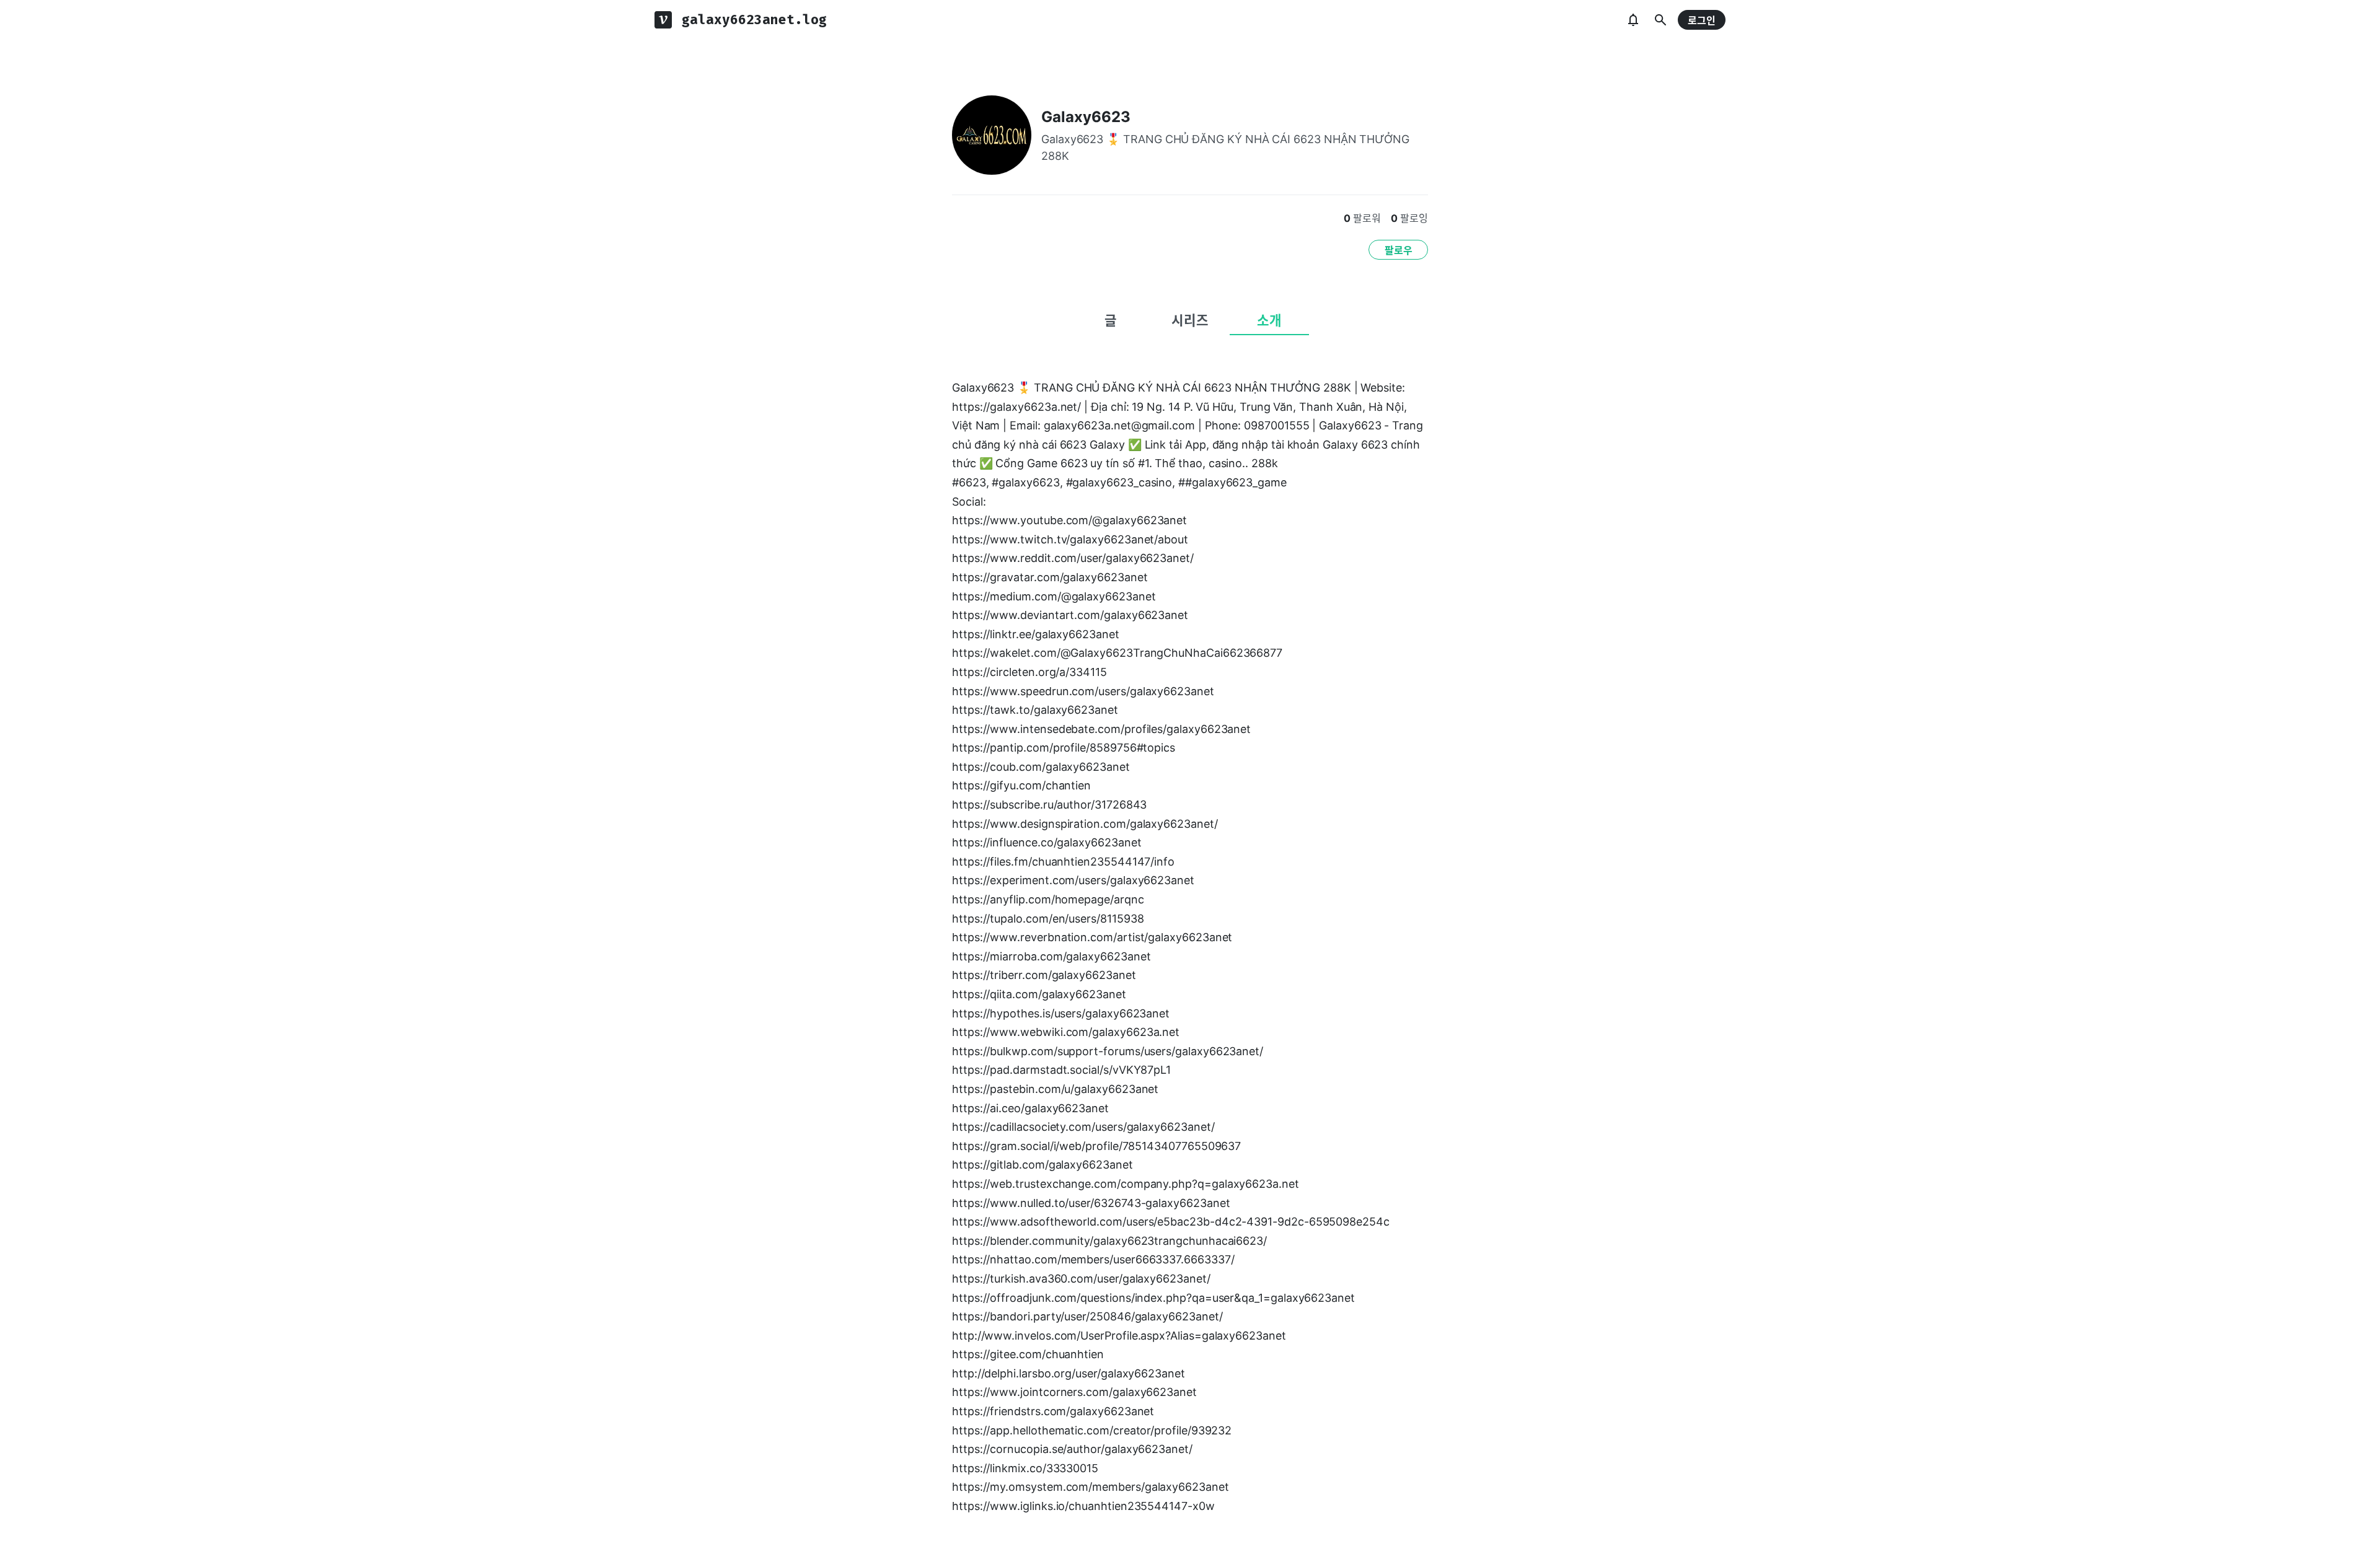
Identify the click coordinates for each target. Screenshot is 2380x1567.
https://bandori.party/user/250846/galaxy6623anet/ (1087, 1316)
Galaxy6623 (1086, 117)
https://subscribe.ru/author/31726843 (1049, 805)
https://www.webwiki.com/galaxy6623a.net (1066, 1032)
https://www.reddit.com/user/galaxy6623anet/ (1073, 558)
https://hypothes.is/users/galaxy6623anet (1061, 1013)
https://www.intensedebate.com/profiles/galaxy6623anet (1101, 729)
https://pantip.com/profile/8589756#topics (1064, 748)
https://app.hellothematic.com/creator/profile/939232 (1092, 1430)
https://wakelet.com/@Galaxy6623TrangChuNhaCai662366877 (1117, 653)
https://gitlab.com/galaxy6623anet (1042, 1165)
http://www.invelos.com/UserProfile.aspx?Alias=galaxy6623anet (1119, 1336)
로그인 (1702, 20)
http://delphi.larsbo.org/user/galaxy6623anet (1069, 1373)
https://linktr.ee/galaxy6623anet (1036, 634)
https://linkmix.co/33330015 (1025, 1468)
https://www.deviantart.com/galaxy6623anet (1070, 615)
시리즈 (1190, 320)
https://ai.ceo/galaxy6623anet (1030, 1108)
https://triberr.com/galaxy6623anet (1044, 975)
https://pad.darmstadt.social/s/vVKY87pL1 (1061, 1070)
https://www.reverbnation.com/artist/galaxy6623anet (1092, 937)
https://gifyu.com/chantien (1021, 785)
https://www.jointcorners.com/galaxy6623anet (1074, 1392)
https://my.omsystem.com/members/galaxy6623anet (1091, 1487)
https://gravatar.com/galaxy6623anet (1050, 577)
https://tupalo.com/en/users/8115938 (1048, 919)
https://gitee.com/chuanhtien (1028, 1354)
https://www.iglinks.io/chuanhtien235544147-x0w (1083, 1506)
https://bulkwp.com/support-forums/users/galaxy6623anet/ (1108, 1051)
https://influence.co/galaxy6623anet (1047, 842)
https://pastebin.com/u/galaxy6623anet (1055, 1089)
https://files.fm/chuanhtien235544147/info (1063, 862)
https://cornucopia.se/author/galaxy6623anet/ (1072, 1449)
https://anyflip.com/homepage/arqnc (1048, 899)
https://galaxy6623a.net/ (1016, 407)
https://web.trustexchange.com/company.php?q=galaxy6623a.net (1126, 1184)
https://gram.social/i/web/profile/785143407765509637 (1096, 1146)
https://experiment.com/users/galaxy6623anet (1073, 880)
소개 (1269, 320)
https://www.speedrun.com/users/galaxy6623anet (1083, 691)
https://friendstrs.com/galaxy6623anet (1053, 1411)
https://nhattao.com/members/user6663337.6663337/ (1093, 1259)
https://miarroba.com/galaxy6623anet (1051, 956)
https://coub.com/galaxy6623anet (1041, 767)
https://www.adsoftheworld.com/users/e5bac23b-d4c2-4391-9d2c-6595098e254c (1171, 1222)
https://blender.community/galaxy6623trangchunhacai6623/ (1109, 1241)
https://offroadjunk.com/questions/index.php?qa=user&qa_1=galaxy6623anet (1153, 1298)
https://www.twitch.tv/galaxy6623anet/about (1070, 539)
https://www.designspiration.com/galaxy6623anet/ (1085, 824)
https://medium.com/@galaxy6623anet (1054, 596)
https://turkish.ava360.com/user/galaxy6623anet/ (1081, 1279)
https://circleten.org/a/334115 (1029, 672)
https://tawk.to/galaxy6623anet (1035, 710)
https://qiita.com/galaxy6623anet (1039, 994)
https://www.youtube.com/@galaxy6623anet (1069, 520)
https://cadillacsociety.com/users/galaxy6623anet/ (1083, 1127)
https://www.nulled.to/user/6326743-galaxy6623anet (1091, 1203)
